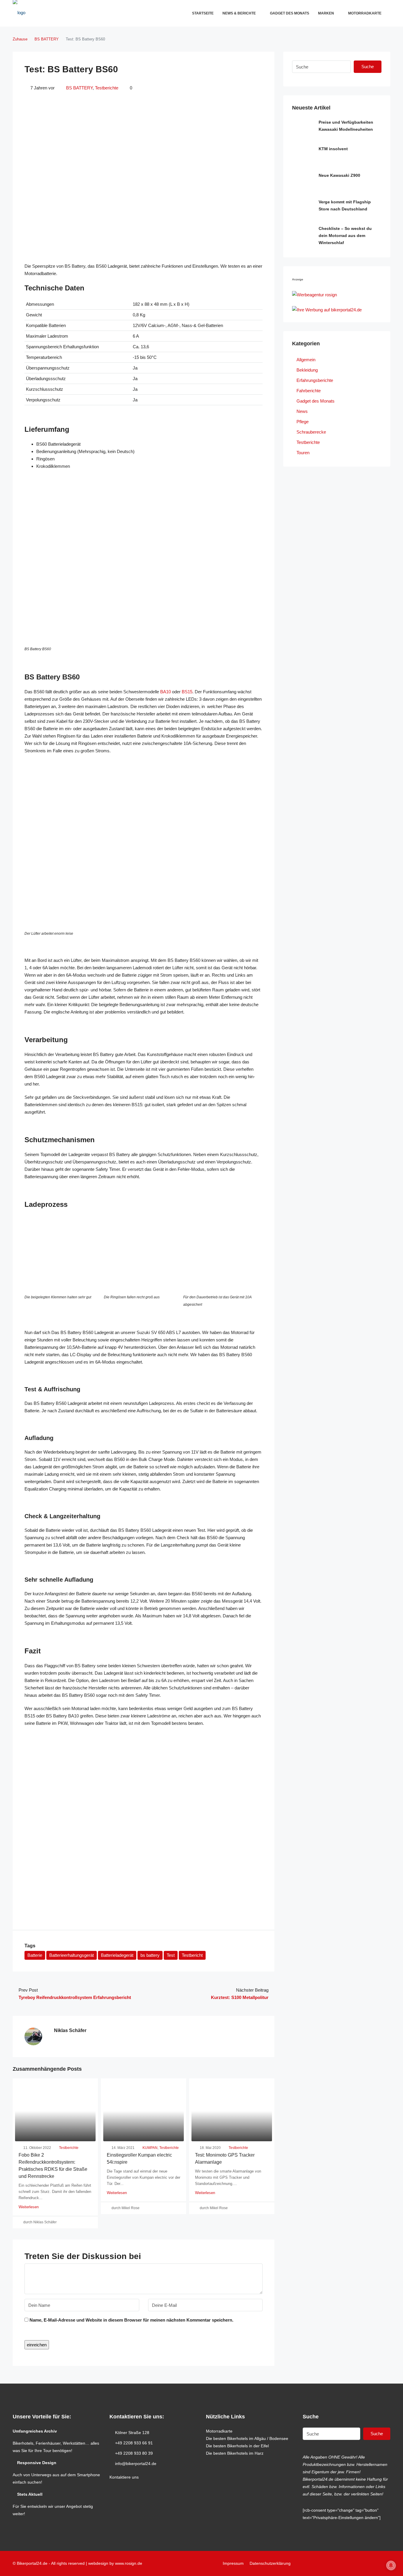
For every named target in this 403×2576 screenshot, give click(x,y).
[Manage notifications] (391, 2565)
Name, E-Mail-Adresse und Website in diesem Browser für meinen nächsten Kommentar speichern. (131, 2320)
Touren (303, 453)
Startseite (203, 13)
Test (171, 1955)
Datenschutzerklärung (270, 2563)
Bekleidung (307, 370)
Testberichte (107, 88)
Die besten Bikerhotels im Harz (235, 2453)
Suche (368, 67)
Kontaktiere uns (124, 2477)
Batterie (35, 1955)
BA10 (166, 692)
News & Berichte (239, 13)
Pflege (303, 422)
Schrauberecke (311, 432)
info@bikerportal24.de (136, 2464)
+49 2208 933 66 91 (134, 2443)
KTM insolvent (333, 149)
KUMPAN (150, 2148)
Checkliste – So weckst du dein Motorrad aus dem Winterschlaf (345, 236)
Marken (326, 13)
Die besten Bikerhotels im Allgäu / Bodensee (247, 2438)
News (302, 411)
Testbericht (192, 1955)
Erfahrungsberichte (315, 380)
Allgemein (306, 360)
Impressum (233, 2563)
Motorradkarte (365, 13)
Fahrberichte (309, 391)
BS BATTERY (47, 39)
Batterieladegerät (117, 1955)
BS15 (187, 692)
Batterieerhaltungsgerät (72, 1955)
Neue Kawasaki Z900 (339, 175)
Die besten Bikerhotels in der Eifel (237, 2446)
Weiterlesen (29, 2207)
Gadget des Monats (290, 13)
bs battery (150, 1955)
